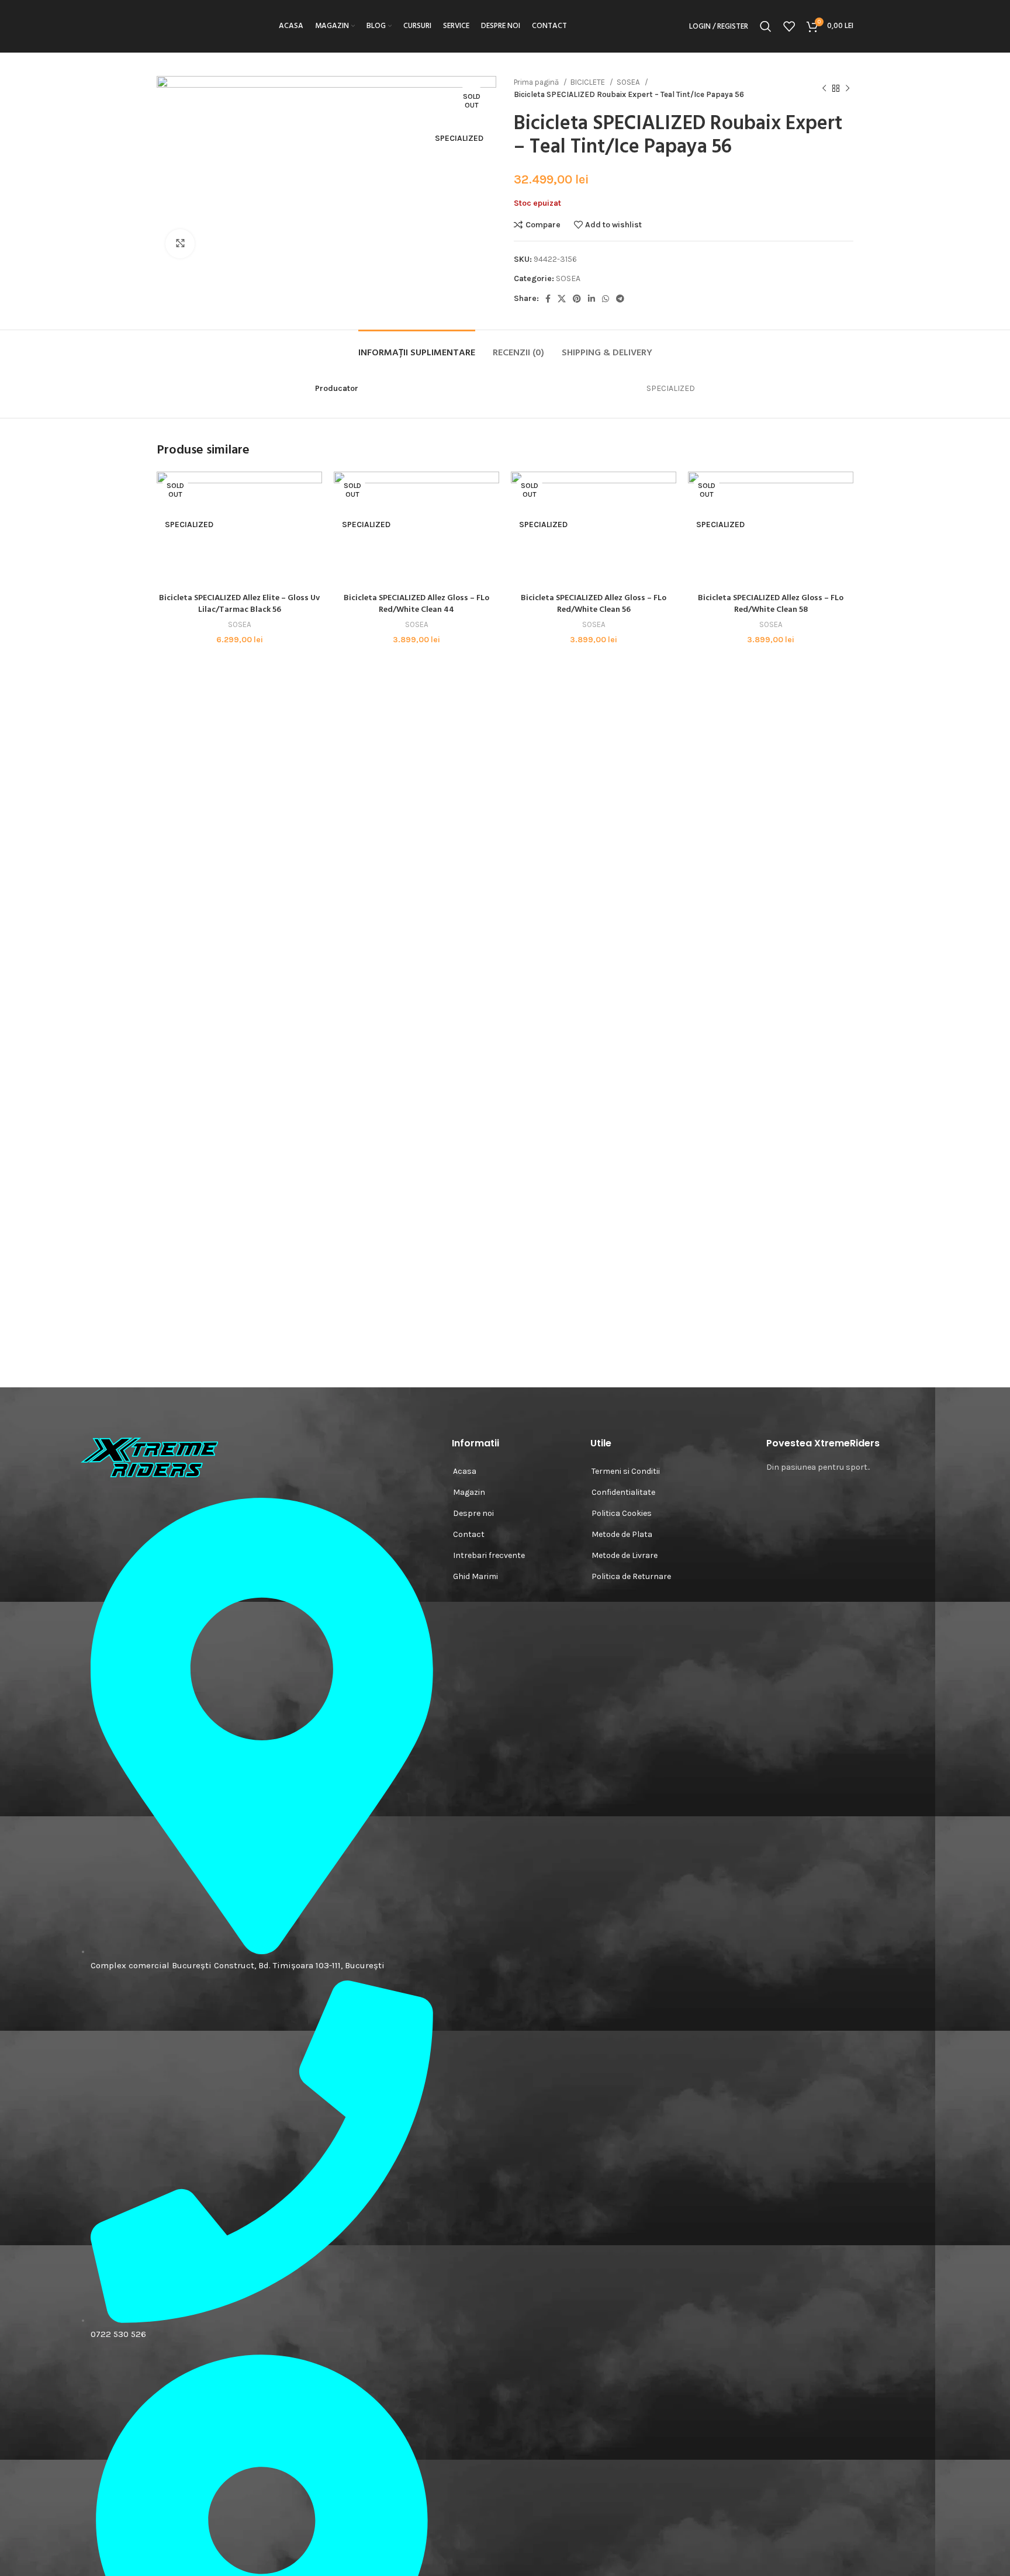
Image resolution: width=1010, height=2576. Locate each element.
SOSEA (629, 82)
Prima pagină (537, 82)
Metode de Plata (622, 1534)
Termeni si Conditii (626, 1471)
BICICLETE (589, 82)
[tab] (417, 347)
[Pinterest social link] (577, 299)
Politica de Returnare (631, 1576)
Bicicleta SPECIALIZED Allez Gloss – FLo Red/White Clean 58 (771, 604)
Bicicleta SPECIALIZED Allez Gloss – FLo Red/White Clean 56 (594, 604)
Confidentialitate (623, 1492)
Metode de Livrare (625, 1555)
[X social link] (562, 299)
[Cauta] (766, 26)
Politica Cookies (622, 1513)
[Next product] (848, 88)
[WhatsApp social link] (606, 299)
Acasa (465, 1471)
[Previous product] (824, 88)
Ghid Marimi (475, 1576)
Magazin (469, 1492)
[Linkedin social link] (592, 299)
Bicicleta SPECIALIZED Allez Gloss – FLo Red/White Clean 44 (416, 604)
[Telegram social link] (620, 299)
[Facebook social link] (548, 299)
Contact (469, 1534)
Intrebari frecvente (489, 1555)
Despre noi (473, 1513)
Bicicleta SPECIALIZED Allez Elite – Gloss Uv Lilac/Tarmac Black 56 (239, 604)
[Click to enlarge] (180, 244)
